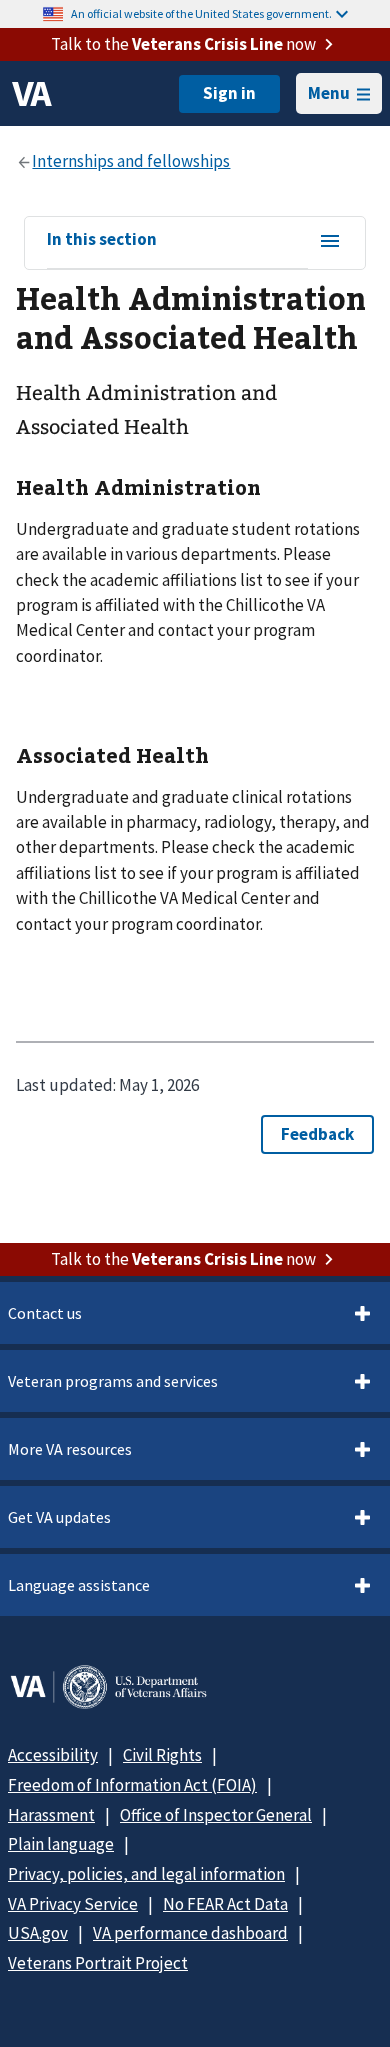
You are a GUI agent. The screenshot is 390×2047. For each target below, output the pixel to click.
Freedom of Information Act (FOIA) (132, 1785)
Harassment (51, 1815)
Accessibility (53, 1755)
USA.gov (38, 1933)
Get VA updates (59, 1517)
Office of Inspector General (216, 1815)
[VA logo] (32, 94)
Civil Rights (162, 1755)
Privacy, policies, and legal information (146, 1874)
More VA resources (70, 1449)
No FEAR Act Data (225, 1904)
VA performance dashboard (190, 1933)
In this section (102, 240)
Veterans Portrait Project (98, 1963)
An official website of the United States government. (201, 13)
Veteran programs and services (113, 1381)
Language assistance (79, 1585)
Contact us (45, 1313)
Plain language (61, 1844)
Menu (329, 93)
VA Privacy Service (73, 1904)
